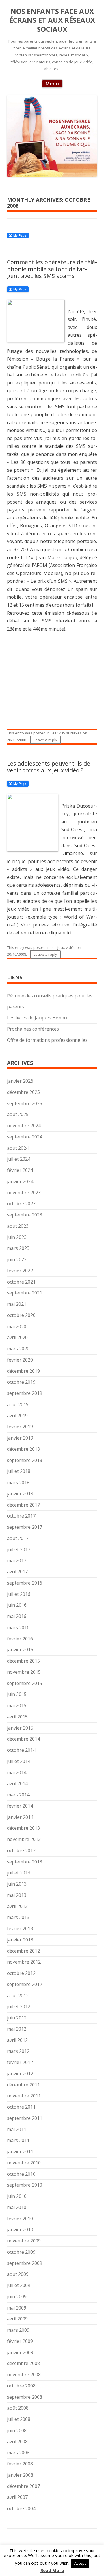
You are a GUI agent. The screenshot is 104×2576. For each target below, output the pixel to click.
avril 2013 (17, 1906)
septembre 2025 (25, 1103)
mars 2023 (18, 1248)
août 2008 (18, 2408)
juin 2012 (17, 2018)
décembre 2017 (23, 1505)
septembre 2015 (25, 1683)
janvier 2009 (20, 2352)
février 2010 (20, 2219)
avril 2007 (17, 2497)
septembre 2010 (25, 2185)
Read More (52, 2570)
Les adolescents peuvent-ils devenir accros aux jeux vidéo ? (50, 767)
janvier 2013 (20, 1940)
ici (69, 933)
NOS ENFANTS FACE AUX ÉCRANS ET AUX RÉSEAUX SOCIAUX (52, 20)
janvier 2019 (20, 1438)
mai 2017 (17, 1560)
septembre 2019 (25, 1393)
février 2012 (20, 2062)
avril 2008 (17, 2442)
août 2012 (18, 1996)
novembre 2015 (24, 1672)
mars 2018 (18, 1482)
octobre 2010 (21, 2174)
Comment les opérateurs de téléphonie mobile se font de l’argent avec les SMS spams (52, 269)
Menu (52, 84)
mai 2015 (17, 1705)
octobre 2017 (21, 1516)
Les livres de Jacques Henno (37, 1018)
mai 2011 (17, 2129)
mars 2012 (18, 2051)
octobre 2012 (21, 1973)
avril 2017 (17, 1572)
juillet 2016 (19, 1594)
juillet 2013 (19, 1873)
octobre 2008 (21, 2386)
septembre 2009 (25, 2263)
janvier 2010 (20, 2230)
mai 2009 (17, 2308)
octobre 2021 (21, 1282)
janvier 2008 (20, 2475)
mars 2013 (18, 1917)
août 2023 (18, 1226)
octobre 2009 (21, 2252)
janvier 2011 (20, 2152)
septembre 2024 (25, 1137)
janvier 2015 (20, 1728)
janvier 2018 (20, 1494)
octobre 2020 (21, 1315)
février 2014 (20, 1806)
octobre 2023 (21, 1204)
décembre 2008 (23, 2363)
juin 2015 (17, 1694)
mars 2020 (18, 1349)
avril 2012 (17, 2040)
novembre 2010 (24, 2163)
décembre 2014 (23, 1739)
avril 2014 (17, 1783)
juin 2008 (17, 2430)
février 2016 (20, 1639)
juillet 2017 (19, 1549)
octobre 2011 (21, 2107)
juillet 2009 (19, 2285)
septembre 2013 (25, 1862)
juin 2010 (17, 2196)
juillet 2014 (19, 1761)
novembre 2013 (24, 1839)
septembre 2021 (25, 1293)
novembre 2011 (24, 2096)
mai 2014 (17, 1772)
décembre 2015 (23, 1661)
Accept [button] (80, 2563)
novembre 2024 (24, 1126)
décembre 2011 (23, 2085)
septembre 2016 (25, 1583)
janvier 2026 (20, 1081)
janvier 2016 (20, 1650)
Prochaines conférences (33, 1029)
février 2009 (20, 2341)
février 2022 (20, 1271)
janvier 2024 (20, 1181)
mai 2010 (17, 2207)
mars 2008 (18, 2453)
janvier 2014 (20, 1817)
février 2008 (20, 2464)
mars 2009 (18, 2330)
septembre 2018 (25, 1460)
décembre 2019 (23, 1371)
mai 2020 (17, 1326)
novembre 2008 (24, 2375)
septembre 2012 (25, 1984)
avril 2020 (17, 1337)
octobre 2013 (21, 1850)
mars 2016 (18, 1627)
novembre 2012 (24, 1962)
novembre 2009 (24, 2241)
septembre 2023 (25, 1215)
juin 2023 (17, 1237)
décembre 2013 (23, 1828)
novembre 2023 (24, 1193)
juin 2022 (17, 1259)
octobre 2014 (21, 1750)
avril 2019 (17, 1416)
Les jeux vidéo (63, 947)
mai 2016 (17, 1616)
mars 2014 (18, 1795)
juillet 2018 (19, 1471)
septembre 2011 (25, 2118)
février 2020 (20, 1360)
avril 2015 (17, 1717)
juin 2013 (17, 1884)
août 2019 (18, 1404)
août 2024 (18, 1148)
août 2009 (18, 2274)
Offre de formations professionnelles (47, 1040)
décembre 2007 (23, 2486)
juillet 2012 (19, 2006)
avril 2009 (17, 2319)
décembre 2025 (23, 1092)
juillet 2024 (19, 1159)
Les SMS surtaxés (66, 733)
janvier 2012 (20, 2074)
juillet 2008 (19, 2419)
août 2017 (18, 1538)
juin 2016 (17, 1605)
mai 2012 (17, 2029)
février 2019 (20, 1427)
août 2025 (18, 1114)
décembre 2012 (23, 1951)
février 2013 (20, 1928)
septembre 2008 (25, 2397)
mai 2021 (17, 1304)
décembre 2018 (23, 1449)
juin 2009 (17, 2297)
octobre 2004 (21, 2508)
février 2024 (20, 1170)
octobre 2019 (21, 1382)
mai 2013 (17, 1895)
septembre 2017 (25, 1527)
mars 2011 (18, 2140)
